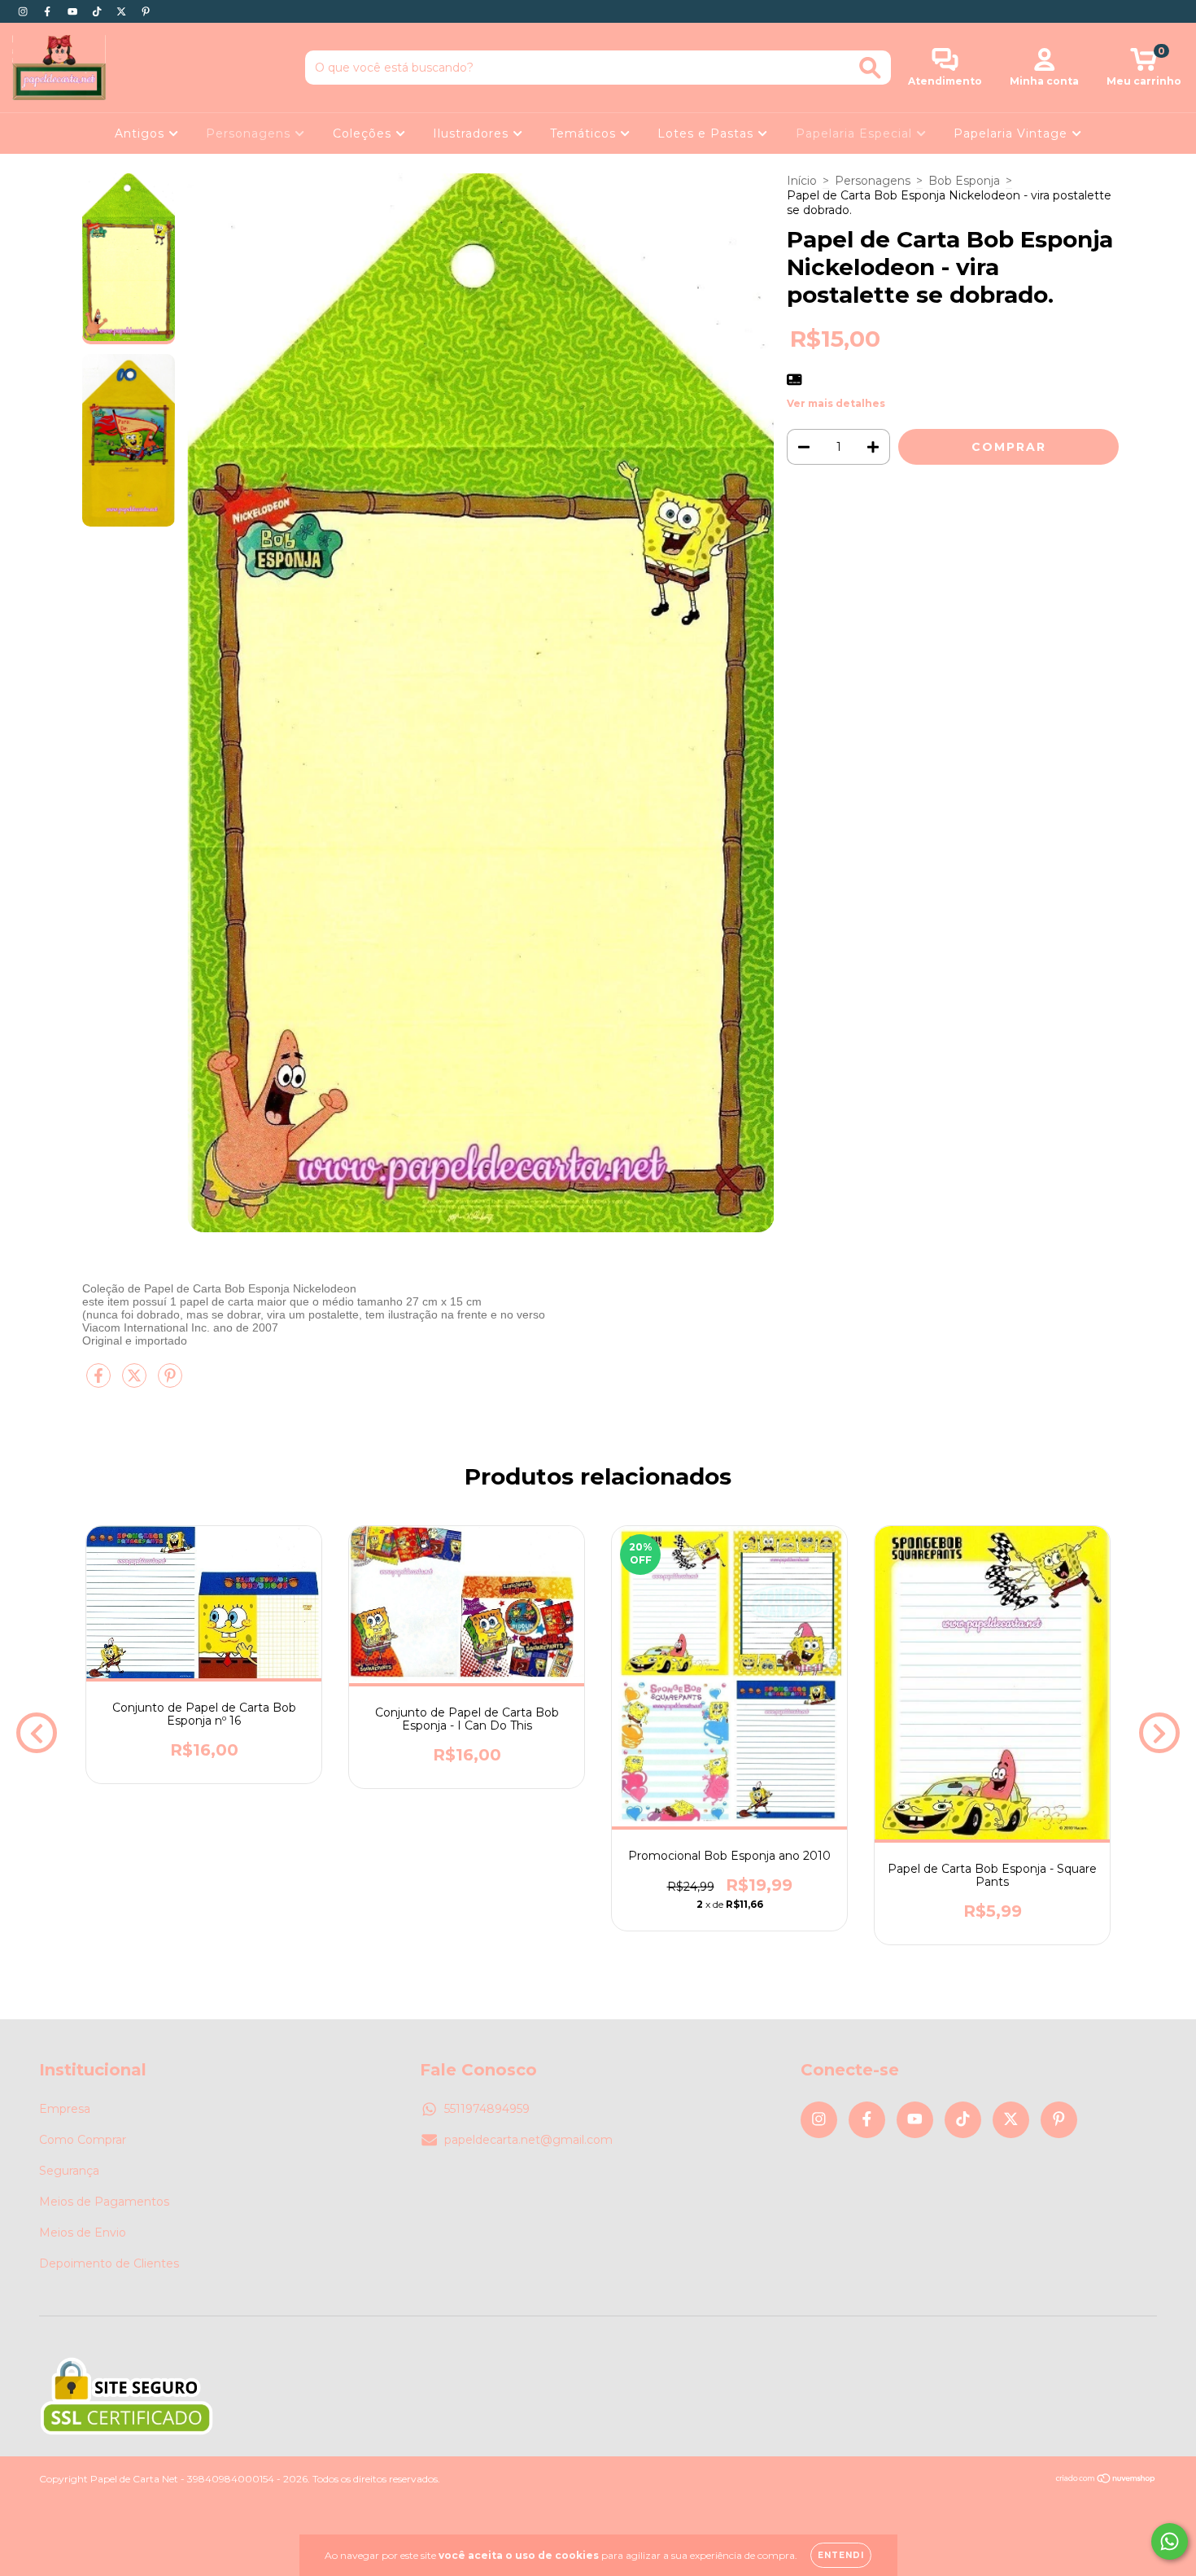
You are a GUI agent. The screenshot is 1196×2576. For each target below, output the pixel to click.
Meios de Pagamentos (104, 2202)
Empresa (65, 2109)
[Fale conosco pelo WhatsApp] (1170, 2541)
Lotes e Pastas (707, 133)
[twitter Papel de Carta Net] (123, 11)
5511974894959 (487, 2109)
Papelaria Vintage (1013, 133)
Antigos (142, 133)
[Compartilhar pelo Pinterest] (170, 1382)
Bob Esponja (964, 181)
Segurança (69, 2171)
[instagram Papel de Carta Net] (24, 11)
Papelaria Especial (856, 133)
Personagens (250, 133)
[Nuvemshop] (1106, 2480)
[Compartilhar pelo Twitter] (136, 1382)
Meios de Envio (83, 2233)
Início (802, 181)
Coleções (364, 133)
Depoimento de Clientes (109, 2263)
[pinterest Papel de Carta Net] (146, 11)
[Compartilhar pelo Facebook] (100, 1382)
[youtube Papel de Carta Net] (74, 11)
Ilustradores (473, 133)
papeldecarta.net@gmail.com (528, 2140)
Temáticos (585, 133)
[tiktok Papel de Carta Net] (98, 11)
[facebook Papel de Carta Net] (49, 11)
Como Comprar (83, 2140)
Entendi (841, 2555)
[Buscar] (870, 68)
